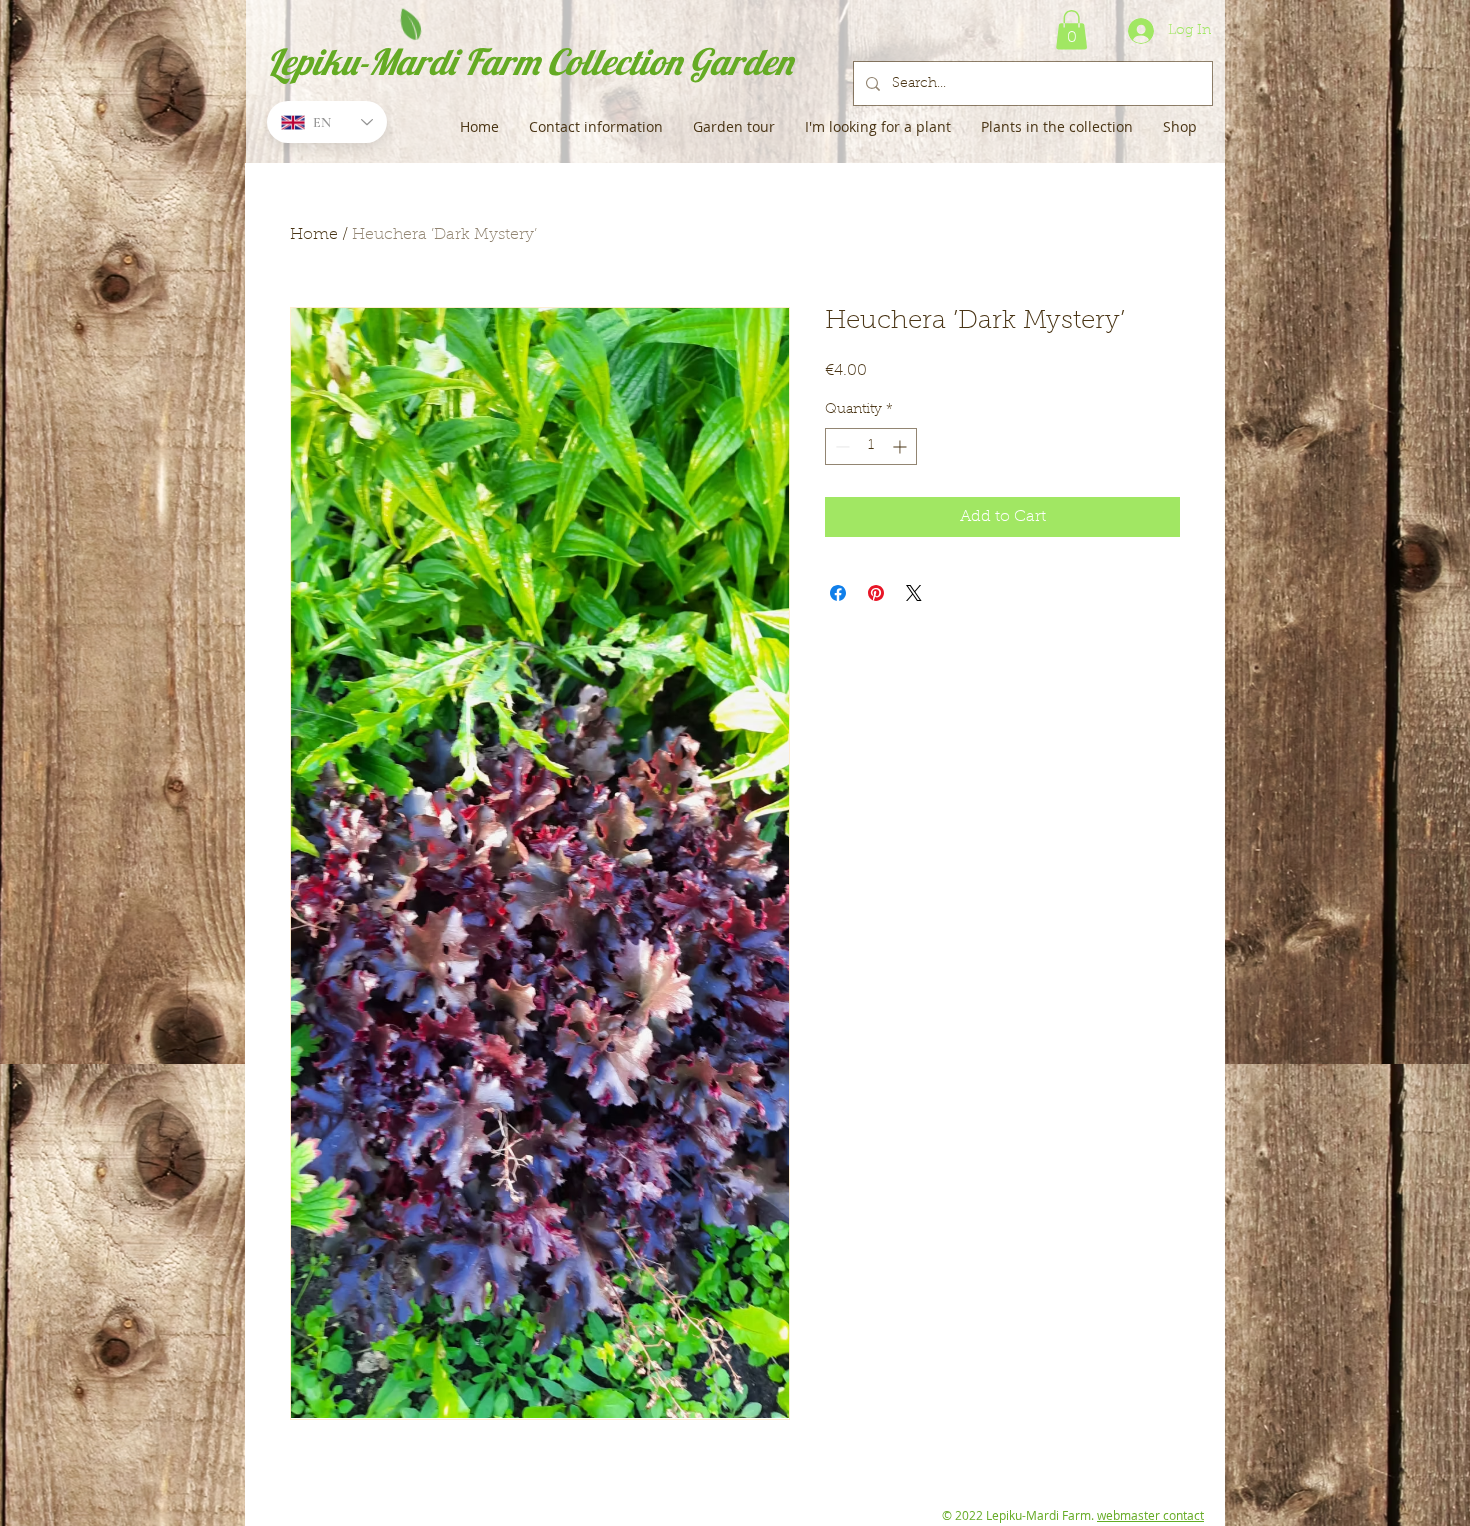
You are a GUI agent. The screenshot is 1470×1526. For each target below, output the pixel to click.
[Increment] (901, 446)
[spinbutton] (871, 446)
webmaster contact (1150, 1515)
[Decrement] (840, 446)
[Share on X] (914, 593)
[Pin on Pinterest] (876, 593)
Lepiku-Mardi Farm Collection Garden (529, 61)
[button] (1071, 29)
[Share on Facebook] (838, 593)
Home (314, 235)
